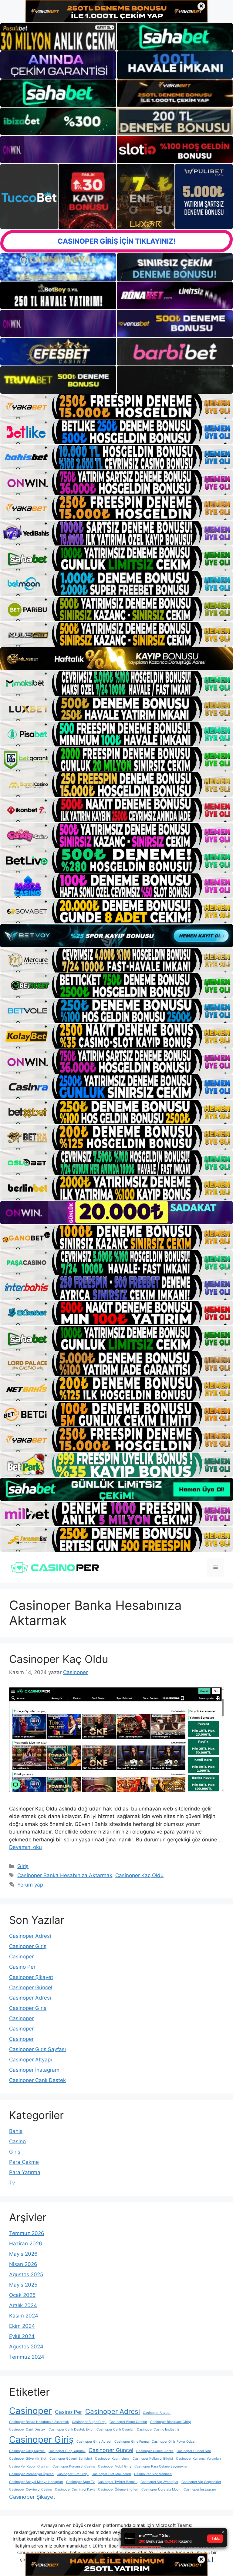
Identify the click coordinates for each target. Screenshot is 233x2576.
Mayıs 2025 (23, 2285)
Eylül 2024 (22, 2336)
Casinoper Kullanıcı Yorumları (198, 2459)
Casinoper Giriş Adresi (94, 2442)
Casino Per (22, 1967)
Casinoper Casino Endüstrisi (159, 2429)
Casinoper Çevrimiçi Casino (30, 2489)
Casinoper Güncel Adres (155, 2451)
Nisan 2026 (23, 2264)
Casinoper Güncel (31, 1987)
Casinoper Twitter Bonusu (118, 2482)
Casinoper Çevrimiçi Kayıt (75, 2489)
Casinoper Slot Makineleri (111, 2474)
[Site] (116, 407)
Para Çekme (24, 2162)
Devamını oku (25, 1847)
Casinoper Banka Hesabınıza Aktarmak (65, 1875)
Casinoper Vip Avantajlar (159, 2482)
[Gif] (116, 659)
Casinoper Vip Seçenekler (201, 2482)
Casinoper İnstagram (34, 2070)
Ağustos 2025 (26, 2274)
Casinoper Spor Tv (80, 2482)
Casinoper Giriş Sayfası (37, 2049)
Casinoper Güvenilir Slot (28, 2459)
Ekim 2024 (22, 2326)
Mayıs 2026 (23, 2254)
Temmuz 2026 (27, 2233)
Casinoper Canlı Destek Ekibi (71, 2429)
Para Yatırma (25, 2172)
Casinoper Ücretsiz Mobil (161, 2489)
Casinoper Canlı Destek (37, 2080)
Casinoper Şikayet (31, 1977)
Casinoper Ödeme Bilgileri (118, 2489)
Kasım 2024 (24, 2316)
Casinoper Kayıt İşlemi (112, 2459)
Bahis (16, 2131)
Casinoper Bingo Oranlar (128, 2422)
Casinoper (21, 1957)
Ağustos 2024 (26, 2347)
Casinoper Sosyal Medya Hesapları (36, 2482)
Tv (12, 2183)
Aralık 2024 (23, 2305)
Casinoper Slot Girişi (73, 2474)
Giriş (23, 1866)
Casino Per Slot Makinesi (153, 2474)
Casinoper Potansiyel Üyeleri (31, 2474)
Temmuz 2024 (27, 2357)
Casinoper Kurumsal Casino (74, 2466)
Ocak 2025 (22, 2295)
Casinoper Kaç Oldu (59, 1659)
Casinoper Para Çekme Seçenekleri (161, 2466)
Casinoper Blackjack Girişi (171, 2422)
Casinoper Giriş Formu (132, 2442)
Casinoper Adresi (30, 1936)
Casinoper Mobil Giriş (115, 2466)
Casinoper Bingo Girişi (89, 2422)
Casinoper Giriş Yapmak (67, 2451)
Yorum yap (30, 1885)
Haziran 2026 (26, 2244)
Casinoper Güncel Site (194, 2451)
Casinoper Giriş (28, 1946)
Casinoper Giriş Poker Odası (174, 2442)
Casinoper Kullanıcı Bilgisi (153, 2459)
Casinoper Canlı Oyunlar (115, 2429)
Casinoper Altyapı (30, 2060)
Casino (17, 2141)
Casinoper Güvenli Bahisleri (71, 2459)
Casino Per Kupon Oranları (29, 2466)
